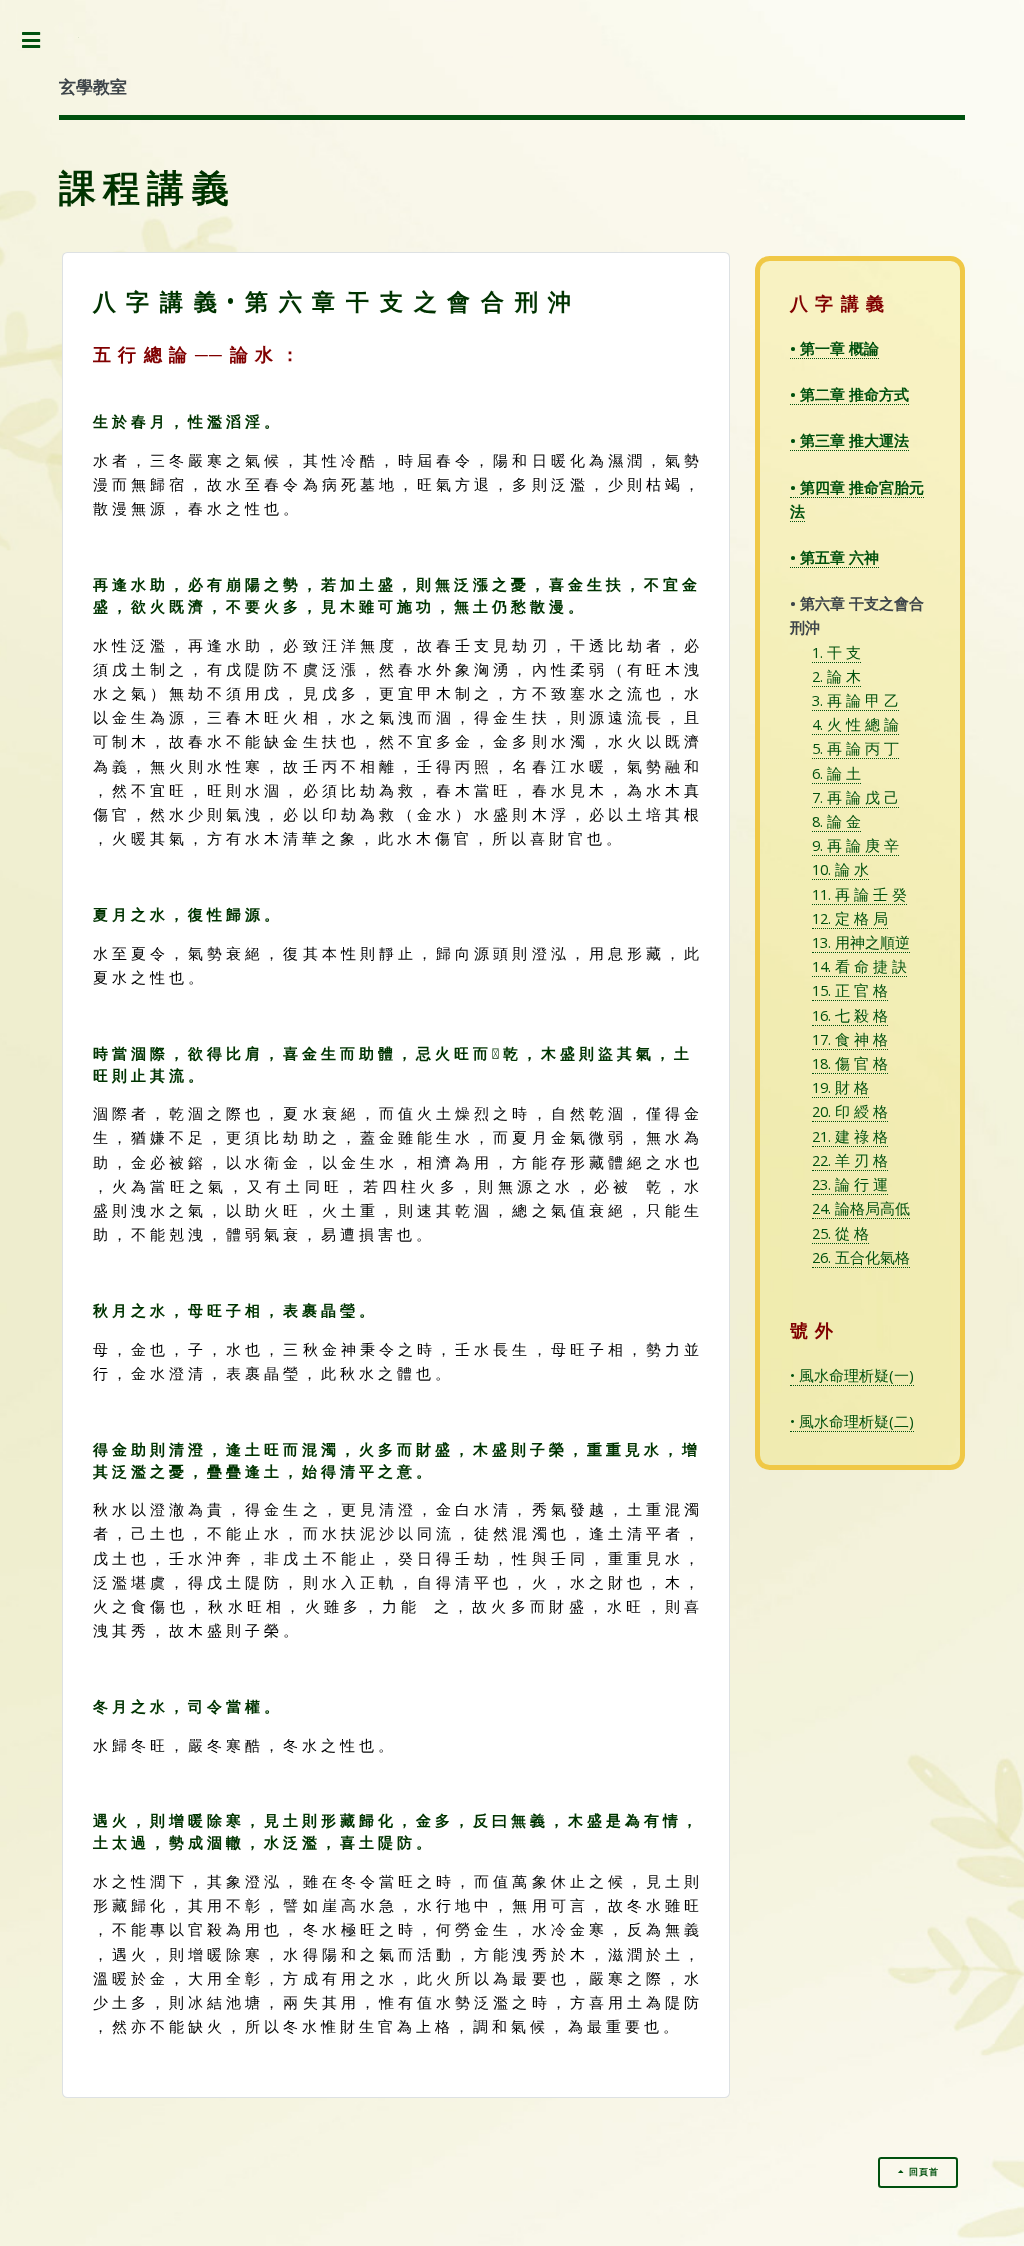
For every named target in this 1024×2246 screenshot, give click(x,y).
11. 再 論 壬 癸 (859, 894)
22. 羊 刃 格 (850, 1160)
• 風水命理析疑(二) (852, 1421)
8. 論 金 (836, 821)
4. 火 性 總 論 (855, 724)
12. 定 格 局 (850, 918)
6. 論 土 (836, 773)
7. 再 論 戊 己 (855, 797)
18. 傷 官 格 (850, 1063)
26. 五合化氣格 (861, 1257)
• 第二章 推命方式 (849, 394)
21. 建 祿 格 (850, 1136)
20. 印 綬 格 (850, 1111)
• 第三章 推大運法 (849, 440)
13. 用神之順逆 (861, 942)
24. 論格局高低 (861, 1208)
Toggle (39, 41)
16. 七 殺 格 (850, 1015)
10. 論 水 (840, 869)
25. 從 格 (840, 1233)
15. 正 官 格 (850, 990)
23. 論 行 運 (850, 1184)
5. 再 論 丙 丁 (855, 748)
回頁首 (923, 2171)
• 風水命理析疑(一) (852, 1375)
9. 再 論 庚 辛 (855, 845)
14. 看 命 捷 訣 (859, 966)
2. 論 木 (836, 676)
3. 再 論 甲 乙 (855, 700)
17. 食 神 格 (850, 1039)
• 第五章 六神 (834, 557)
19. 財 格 (840, 1087)
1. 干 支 (836, 652)
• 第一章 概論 (834, 348)
